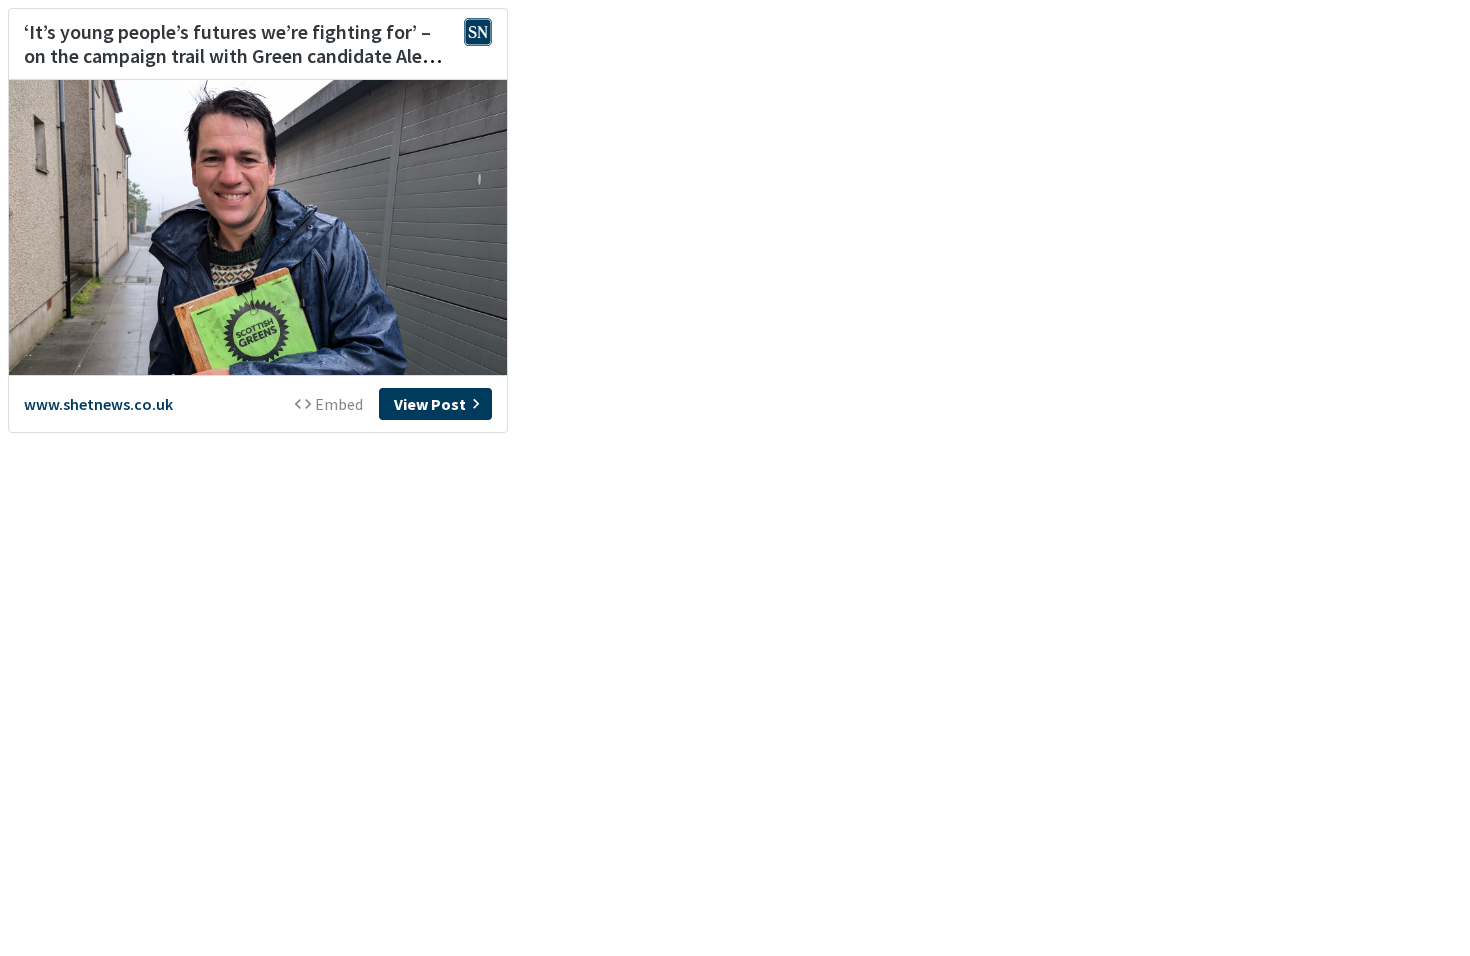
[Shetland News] (478, 34)
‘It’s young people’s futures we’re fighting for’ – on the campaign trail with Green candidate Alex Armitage (228, 55)
